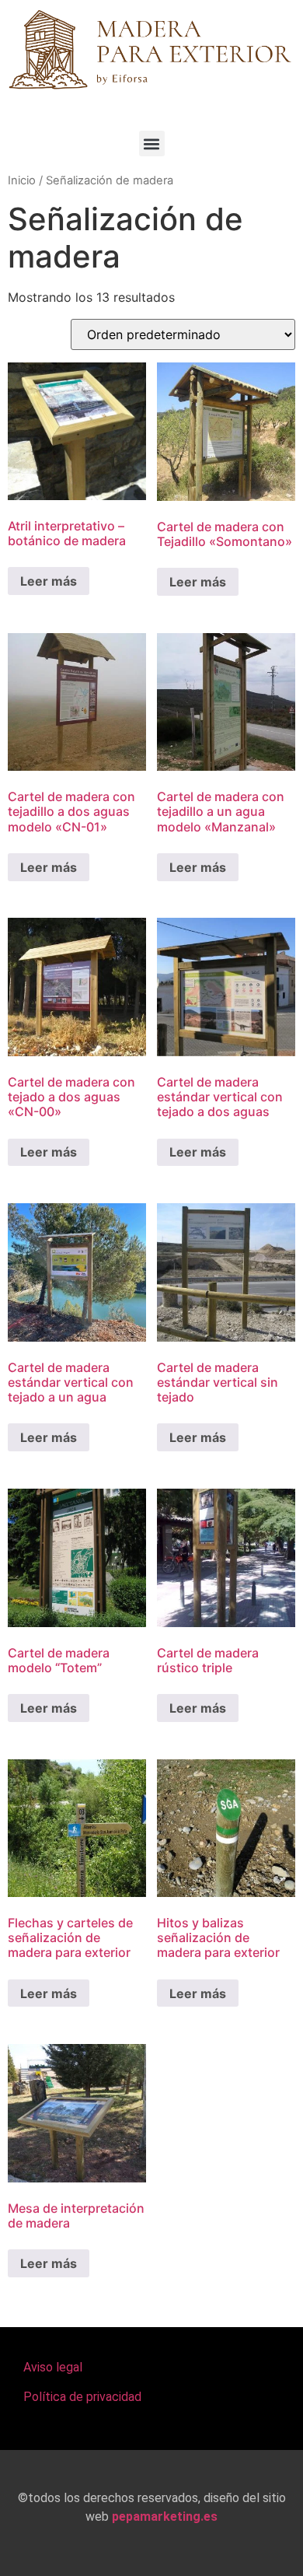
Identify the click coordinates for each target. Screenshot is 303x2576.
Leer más (49, 581)
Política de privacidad (82, 2397)
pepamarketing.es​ (165, 2516)
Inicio (22, 180)
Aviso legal (53, 2367)
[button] (152, 143)
